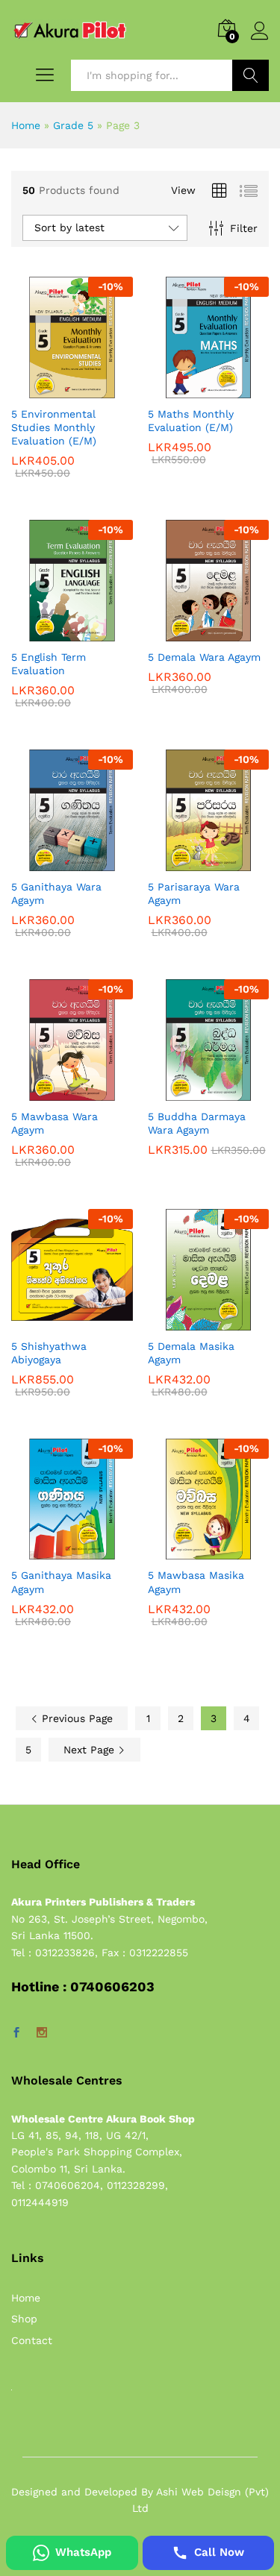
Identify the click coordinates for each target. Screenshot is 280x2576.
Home (26, 125)
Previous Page (75, 1718)
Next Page (91, 1750)
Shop (24, 2319)
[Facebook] (16, 2033)
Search (251, 75)
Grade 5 (73, 125)
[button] (55, 389)
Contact (32, 2340)
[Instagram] (42, 2033)
